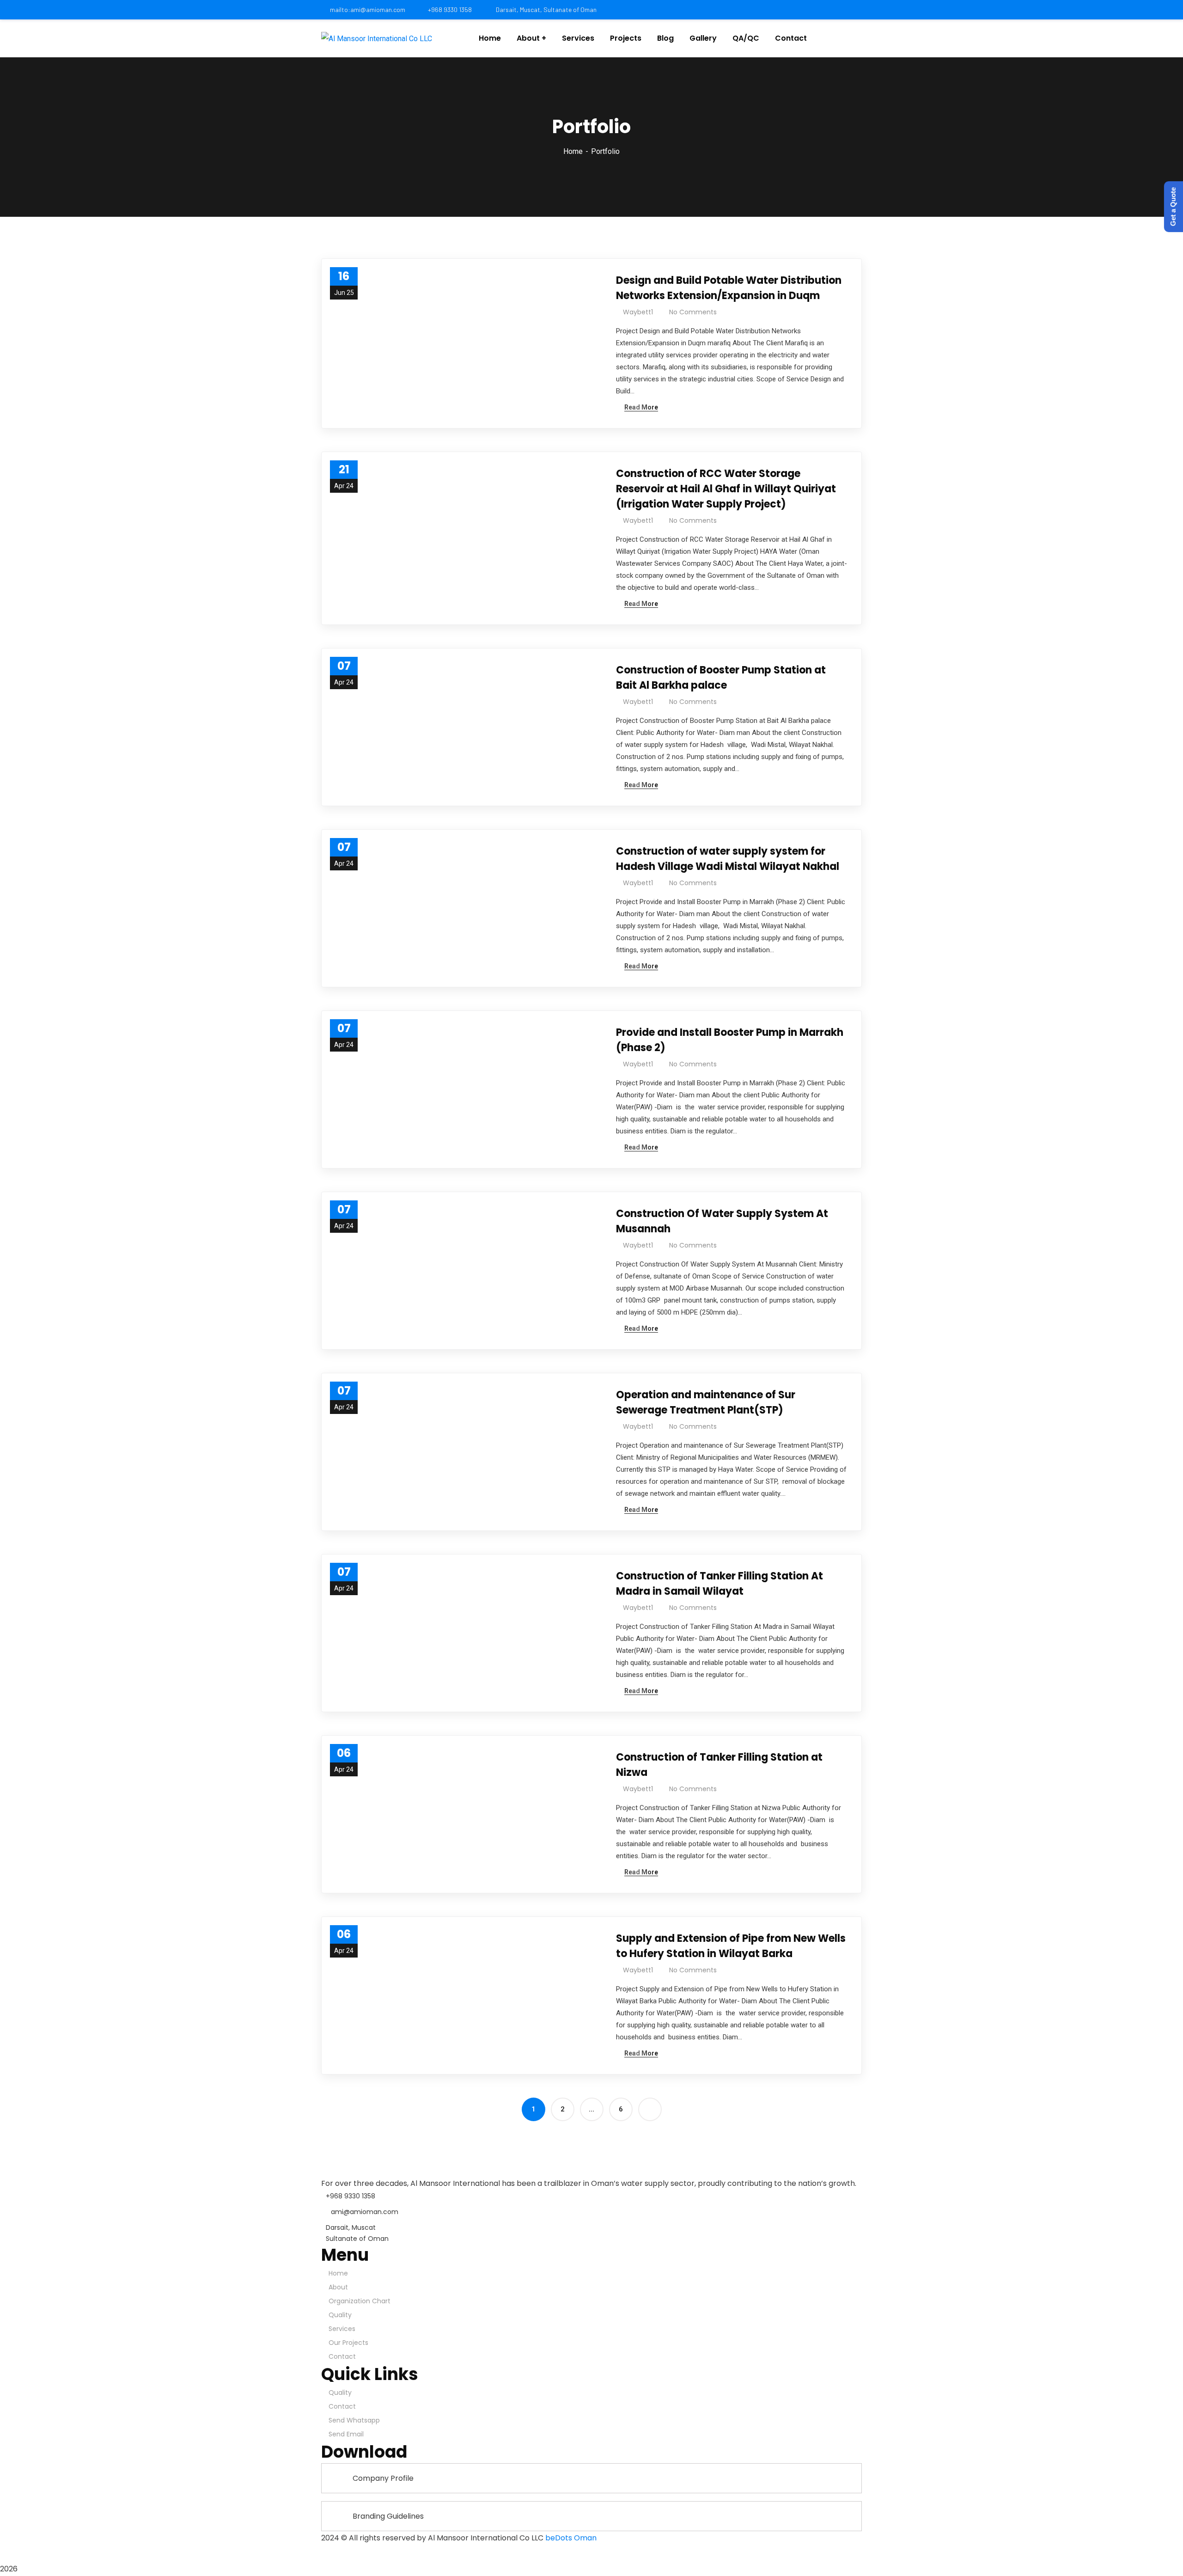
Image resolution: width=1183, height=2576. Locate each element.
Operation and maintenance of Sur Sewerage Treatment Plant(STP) (706, 1402)
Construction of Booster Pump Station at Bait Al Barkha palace (721, 678)
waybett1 (638, 312)
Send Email (346, 2434)
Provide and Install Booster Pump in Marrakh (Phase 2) (730, 1040)
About (338, 2287)
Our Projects (348, 2343)
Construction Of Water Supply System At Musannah (722, 1221)
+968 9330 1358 (450, 9)
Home (573, 151)
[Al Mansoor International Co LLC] (377, 39)
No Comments (693, 312)
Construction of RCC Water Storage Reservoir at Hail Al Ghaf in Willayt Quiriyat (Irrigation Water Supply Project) (726, 489)
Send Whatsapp (354, 2420)
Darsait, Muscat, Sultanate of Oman (546, 9)
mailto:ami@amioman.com (368, 9)
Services (342, 2329)
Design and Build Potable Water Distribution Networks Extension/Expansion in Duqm (729, 288)
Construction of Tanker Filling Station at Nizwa (719, 1765)
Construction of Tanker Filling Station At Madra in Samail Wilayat (720, 1584)
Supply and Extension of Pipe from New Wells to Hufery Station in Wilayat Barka (731, 1946)
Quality (340, 2315)
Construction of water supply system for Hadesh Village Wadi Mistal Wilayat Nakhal (728, 859)
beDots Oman (571, 2538)
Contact (342, 2356)
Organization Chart (360, 2301)
